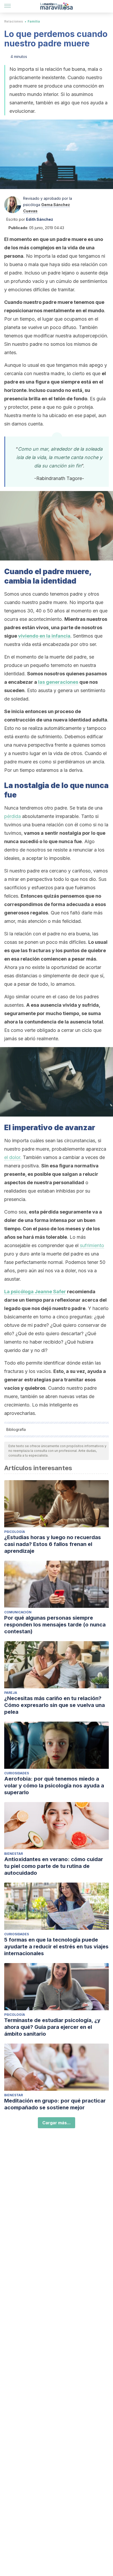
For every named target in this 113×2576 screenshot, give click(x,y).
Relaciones (14, 21)
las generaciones (58, 682)
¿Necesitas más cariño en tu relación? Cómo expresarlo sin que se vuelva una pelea (55, 1705)
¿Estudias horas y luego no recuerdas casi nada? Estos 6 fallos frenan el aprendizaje (53, 1544)
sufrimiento (92, 1245)
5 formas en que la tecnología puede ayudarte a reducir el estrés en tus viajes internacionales (56, 1947)
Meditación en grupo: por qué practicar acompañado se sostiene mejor (55, 2104)
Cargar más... (56, 2123)
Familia (34, 21)
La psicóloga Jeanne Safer (35, 1292)
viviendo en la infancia (44, 636)
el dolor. (13, 1157)
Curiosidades (17, 1773)
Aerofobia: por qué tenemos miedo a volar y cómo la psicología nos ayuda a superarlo (54, 1786)
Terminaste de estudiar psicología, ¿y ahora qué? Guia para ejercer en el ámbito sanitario (52, 2027)
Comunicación (18, 1612)
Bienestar (14, 1854)
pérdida (12, 816)
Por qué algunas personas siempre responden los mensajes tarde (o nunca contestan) (55, 1625)
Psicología (15, 1532)
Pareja (11, 1693)
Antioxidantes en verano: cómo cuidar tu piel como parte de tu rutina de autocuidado (54, 1866)
